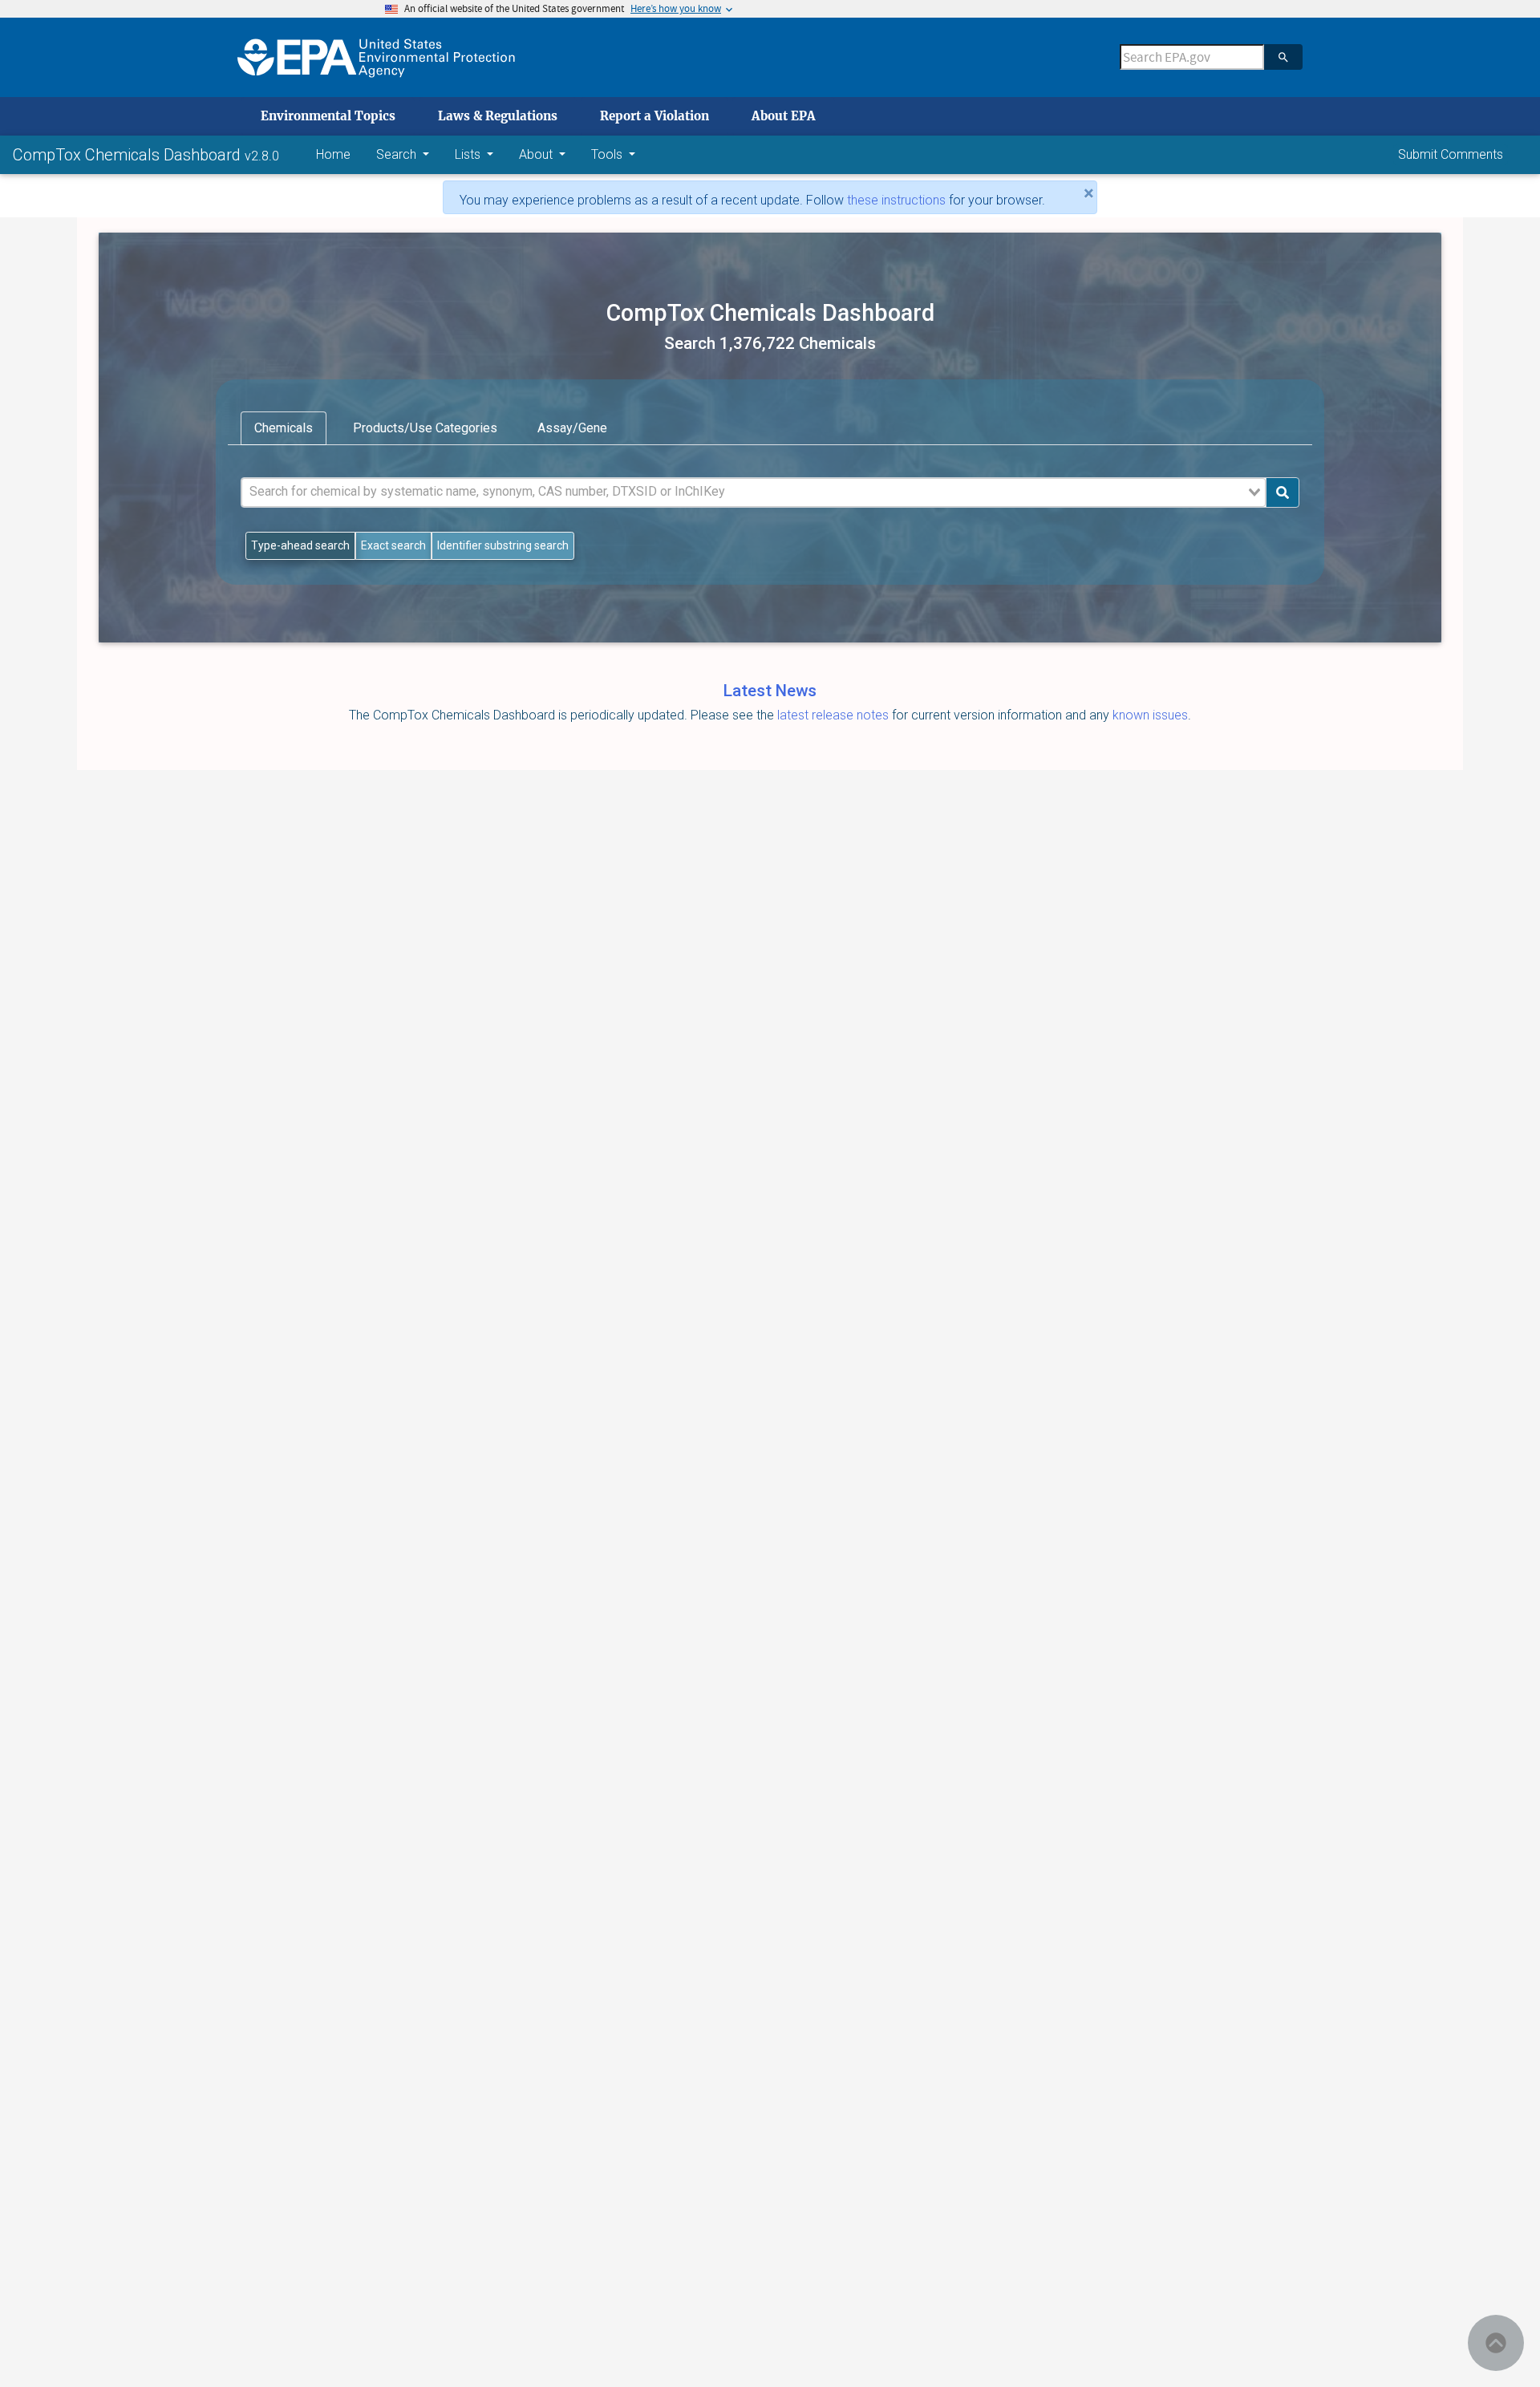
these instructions (896, 200)
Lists (469, 154)
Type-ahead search (300, 545)
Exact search (393, 545)
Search (398, 154)
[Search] (1283, 57)
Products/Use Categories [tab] (425, 428)
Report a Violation (654, 116)
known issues (1150, 715)
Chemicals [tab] (284, 428)
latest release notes (835, 715)
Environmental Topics (328, 116)
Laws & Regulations (498, 116)
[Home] (376, 57)
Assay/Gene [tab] (572, 428)
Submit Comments (1451, 154)
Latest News (770, 691)
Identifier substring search (503, 545)
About (537, 154)
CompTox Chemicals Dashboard (129, 155)
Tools (608, 154)
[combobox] (754, 492)
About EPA (784, 116)
